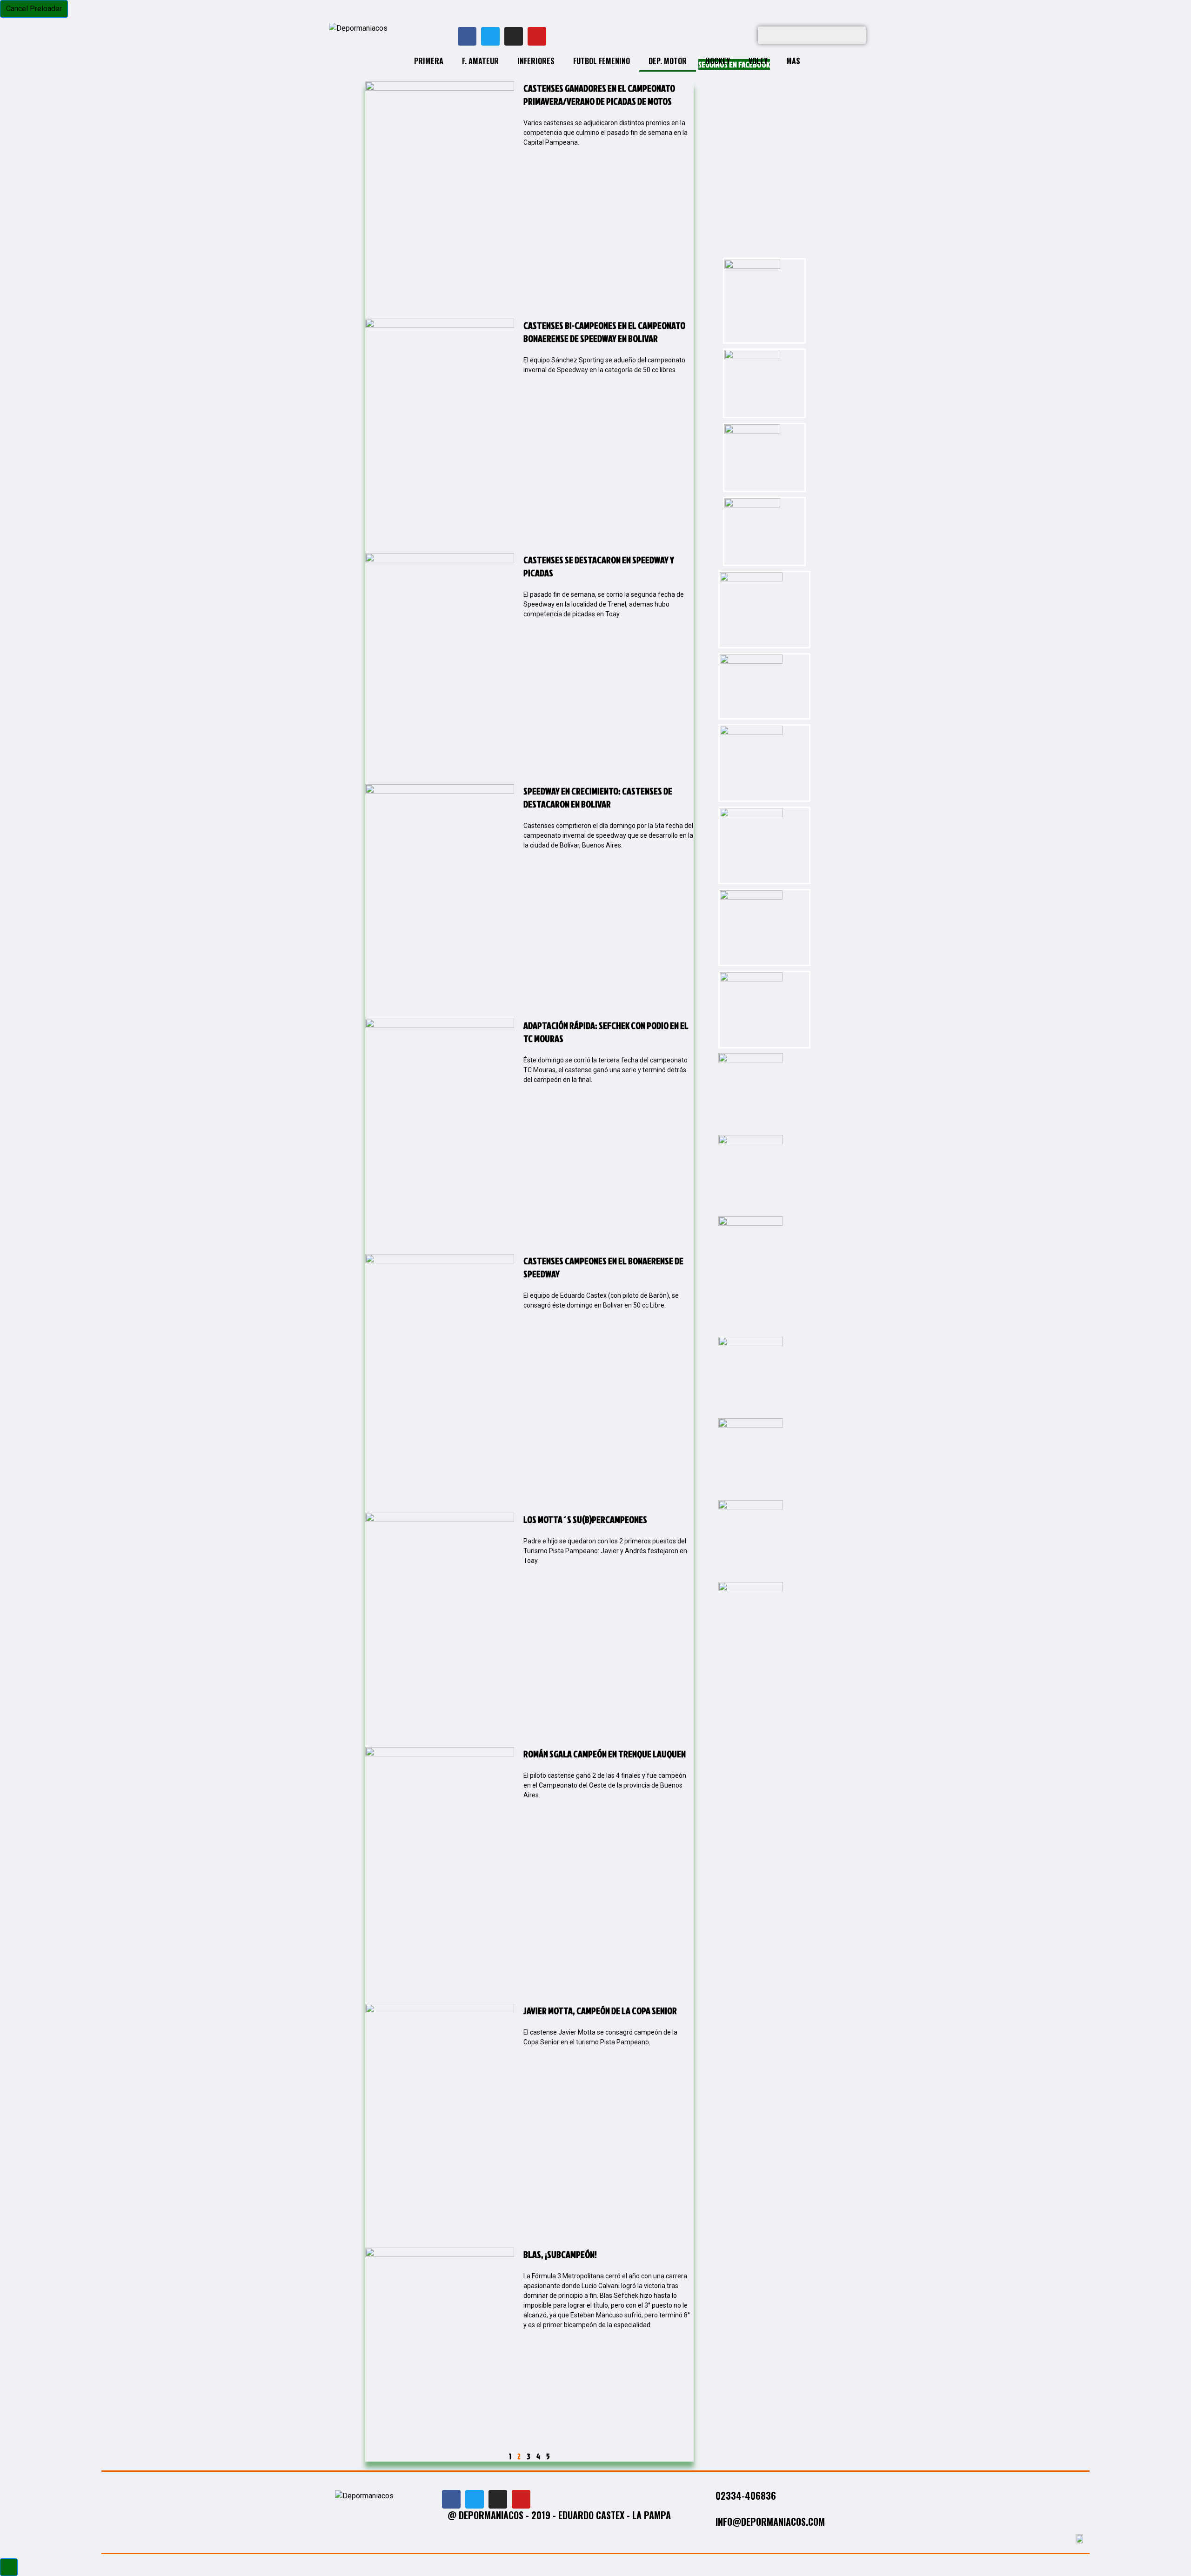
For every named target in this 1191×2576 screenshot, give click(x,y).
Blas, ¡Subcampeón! (560, 2254)
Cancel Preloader (34, 9)
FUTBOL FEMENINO (602, 61)
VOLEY (758, 61)
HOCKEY (718, 61)
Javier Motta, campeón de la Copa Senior (600, 2010)
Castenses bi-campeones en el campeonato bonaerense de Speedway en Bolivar (604, 332)
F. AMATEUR (480, 61)
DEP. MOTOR (668, 61)
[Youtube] (537, 36)
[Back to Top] (9, 2567)
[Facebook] (467, 36)
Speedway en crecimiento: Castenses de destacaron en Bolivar (598, 797)
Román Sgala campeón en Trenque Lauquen (605, 1754)
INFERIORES (536, 61)
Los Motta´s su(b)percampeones (585, 1519)
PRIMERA (429, 61)
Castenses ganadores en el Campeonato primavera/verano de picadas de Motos (599, 94)
